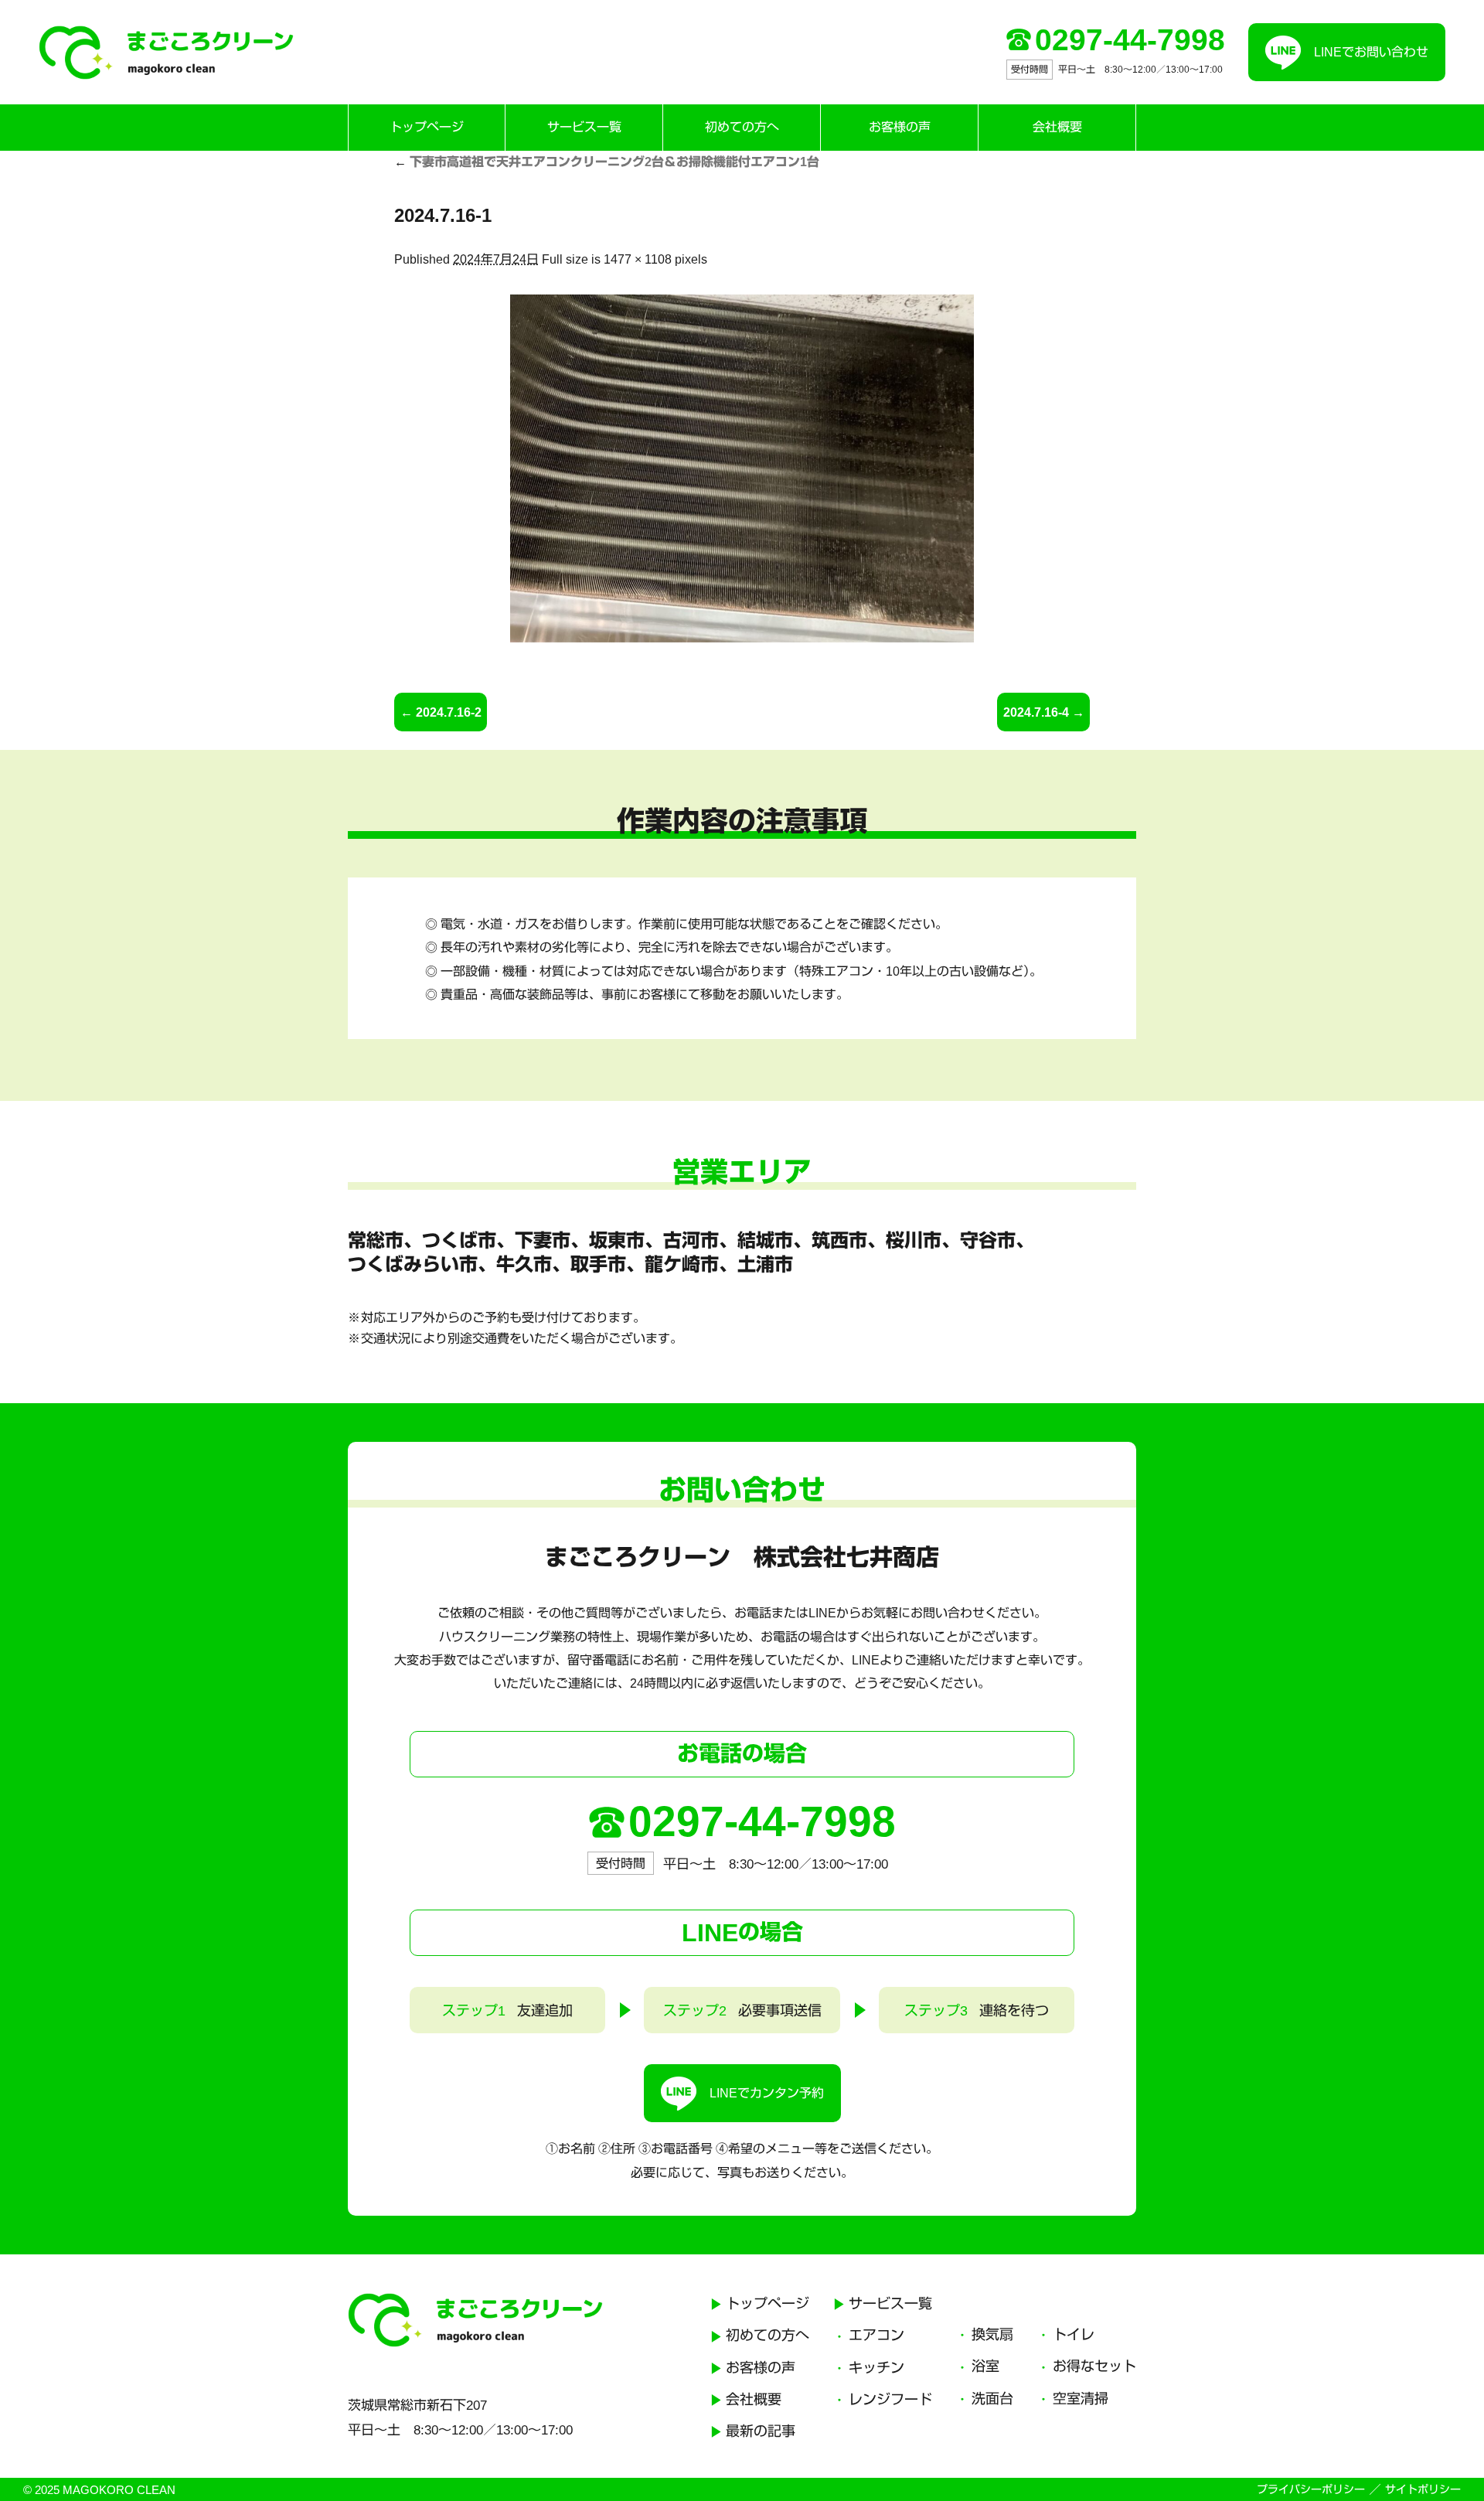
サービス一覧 (584, 127)
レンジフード (890, 2400)
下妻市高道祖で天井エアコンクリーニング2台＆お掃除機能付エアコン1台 (607, 162)
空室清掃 (1081, 2399)
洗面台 (992, 2399)
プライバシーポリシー (1311, 2489)
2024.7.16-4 (1036, 712)
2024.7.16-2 (449, 712)
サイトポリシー (1423, 2489)
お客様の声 (900, 127)
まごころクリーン (166, 53)
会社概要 (1057, 127)
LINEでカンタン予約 (767, 2093)
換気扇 (992, 2335)
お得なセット (1094, 2366)
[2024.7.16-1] (742, 469)
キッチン (876, 2368)
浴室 (985, 2366)
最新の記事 (761, 2431)
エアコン (876, 2336)
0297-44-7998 (1130, 40)
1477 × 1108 (638, 259)
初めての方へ (742, 127)
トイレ (1074, 2335)
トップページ (427, 127)
